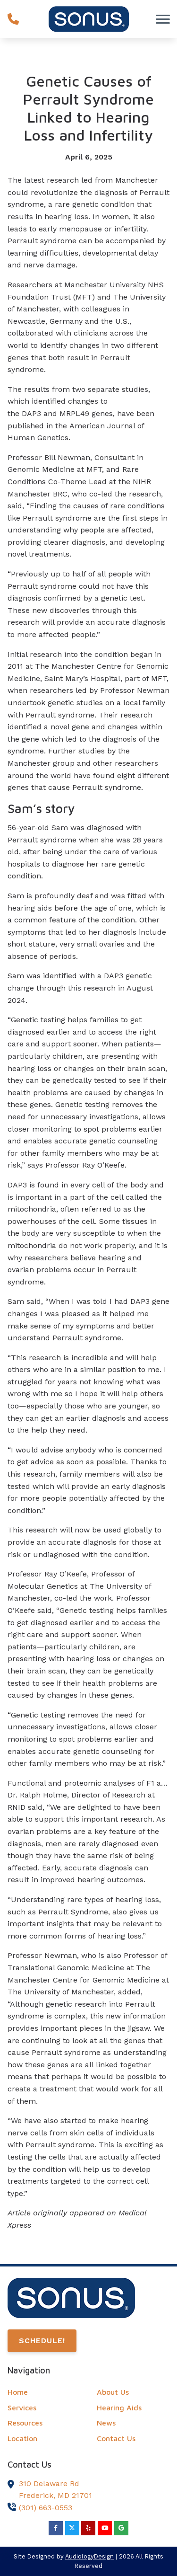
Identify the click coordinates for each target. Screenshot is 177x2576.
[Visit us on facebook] (56, 2528)
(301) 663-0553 (46, 2508)
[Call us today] (13, 19)
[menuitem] (44, 2392)
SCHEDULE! (42, 2341)
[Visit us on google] (121, 2528)
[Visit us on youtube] (105, 2528)
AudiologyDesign (89, 2556)
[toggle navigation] (163, 19)
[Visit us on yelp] (88, 2528)
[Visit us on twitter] (72, 2528)
